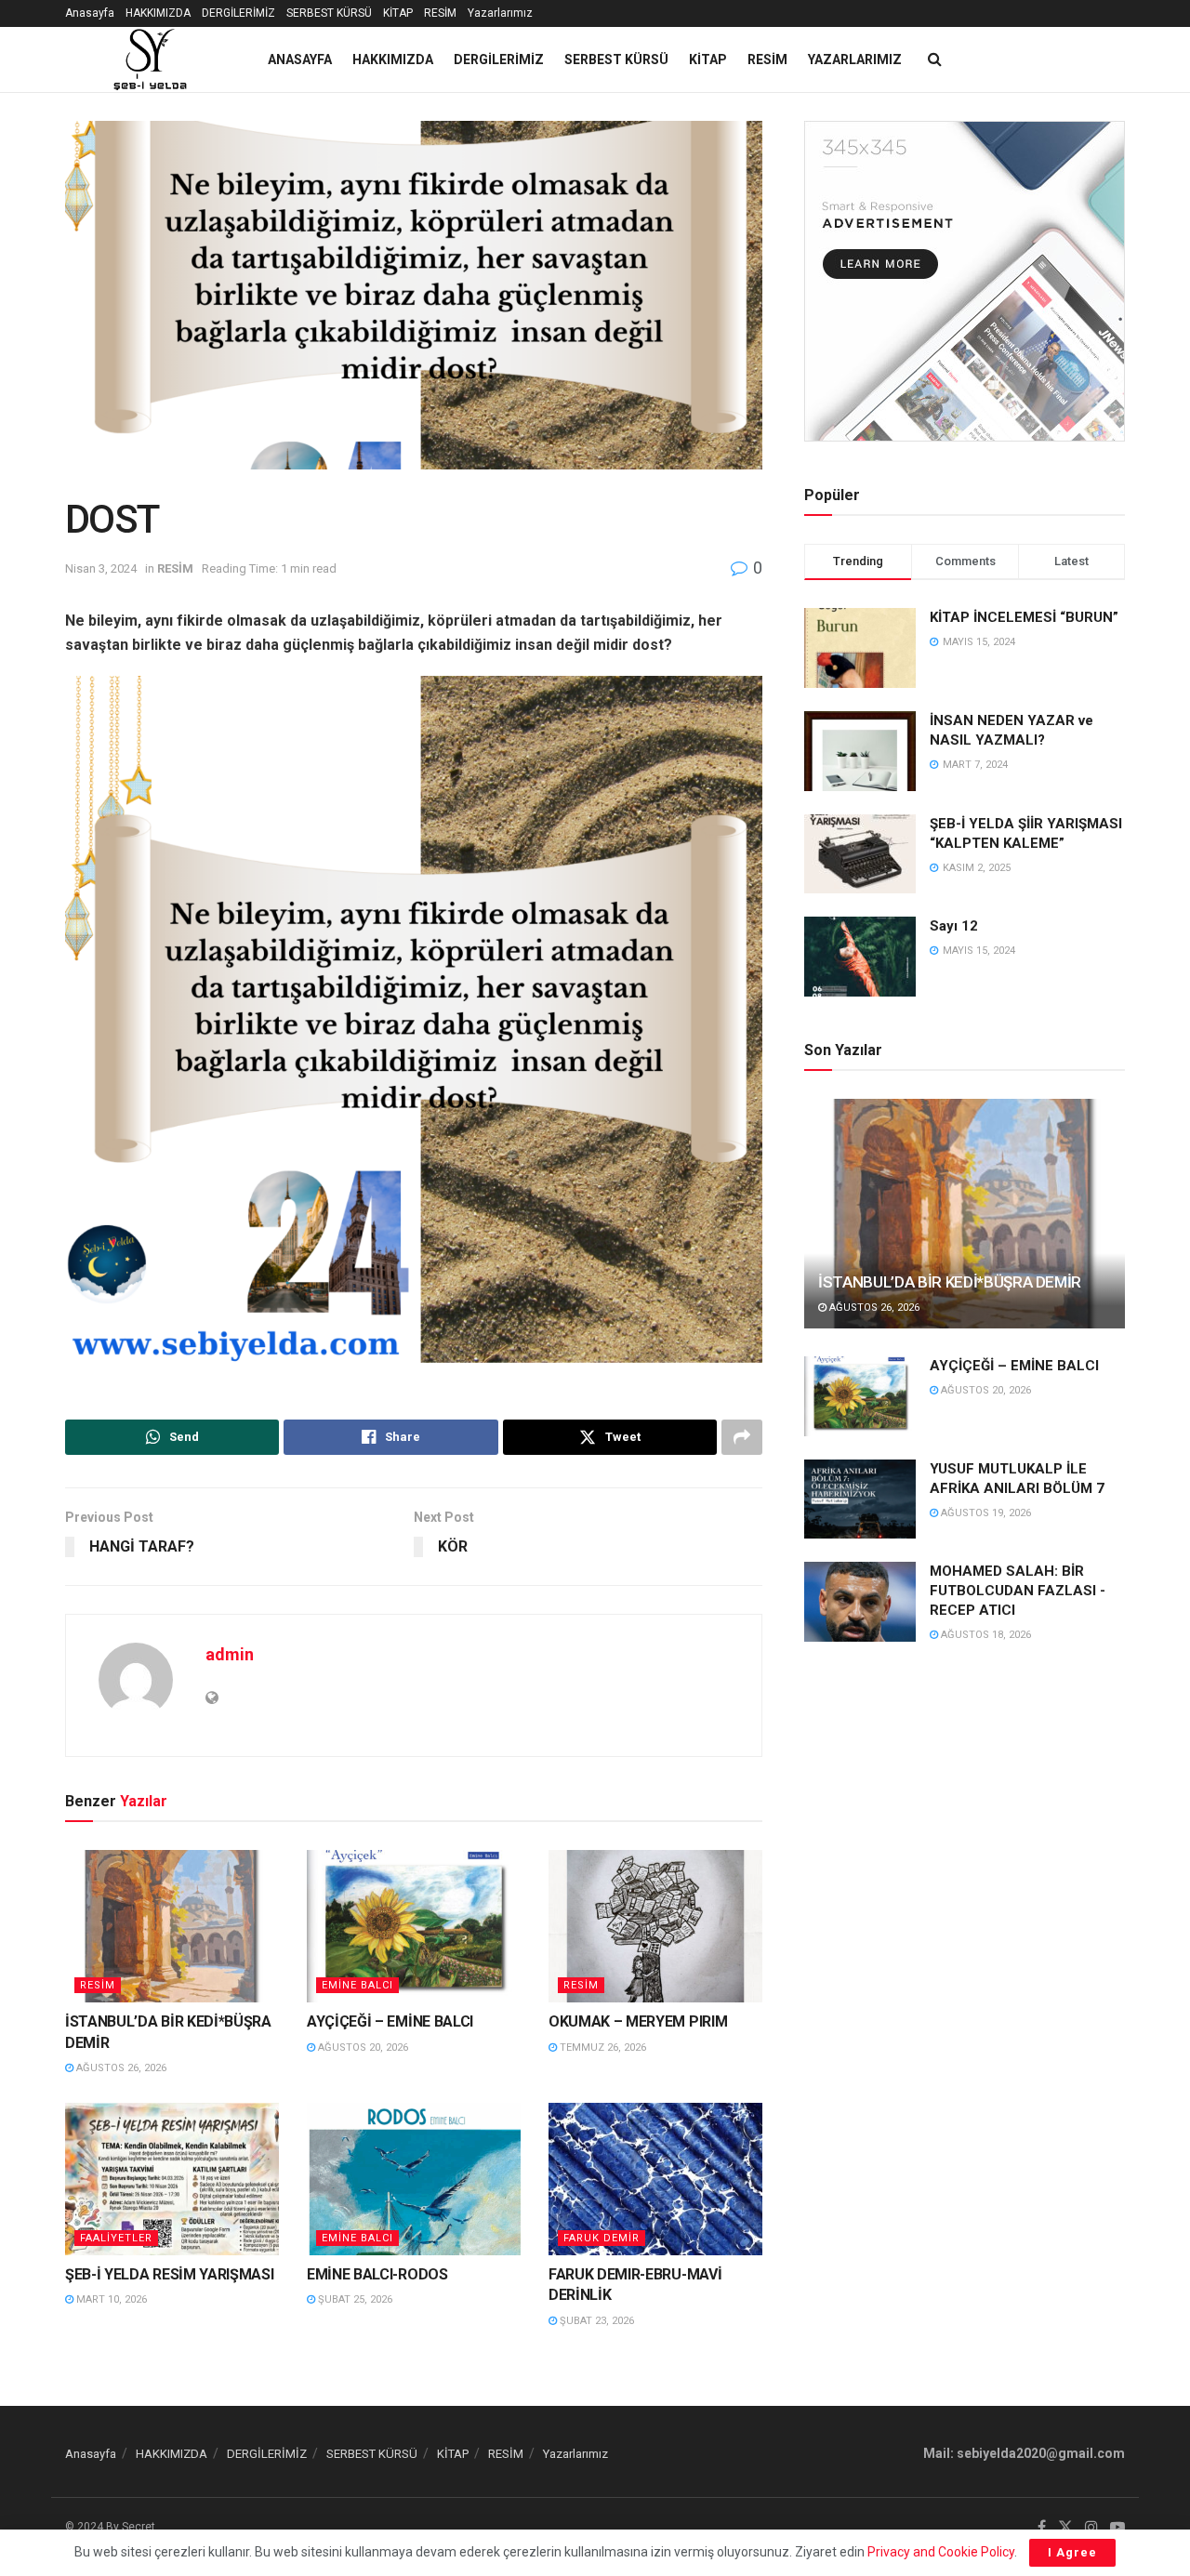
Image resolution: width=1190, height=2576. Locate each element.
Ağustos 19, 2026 (985, 1513)
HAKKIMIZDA (158, 13)
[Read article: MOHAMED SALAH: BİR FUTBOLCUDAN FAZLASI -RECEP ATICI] (860, 1602)
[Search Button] (935, 59)
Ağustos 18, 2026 (985, 1635)
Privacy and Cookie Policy (941, 2552)
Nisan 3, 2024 (101, 568)
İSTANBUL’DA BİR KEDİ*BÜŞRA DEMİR (950, 1282)
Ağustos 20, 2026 (362, 2048)
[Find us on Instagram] (1091, 2528)
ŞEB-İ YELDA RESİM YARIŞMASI (169, 2274)
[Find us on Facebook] (1042, 2528)
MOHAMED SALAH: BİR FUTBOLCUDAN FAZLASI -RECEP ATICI (1018, 1591)
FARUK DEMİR (602, 2238)
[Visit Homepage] (150, 59)
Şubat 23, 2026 (595, 2321)
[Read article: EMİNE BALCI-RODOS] (414, 2179)
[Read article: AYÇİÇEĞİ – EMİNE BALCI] (414, 1926)
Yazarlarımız (500, 13)
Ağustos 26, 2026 (120, 2068)
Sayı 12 (954, 926)
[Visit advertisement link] (965, 281)
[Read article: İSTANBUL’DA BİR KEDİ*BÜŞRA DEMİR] (172, 1926)
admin (230, 1654)
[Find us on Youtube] (1117, 2528)
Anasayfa (90, 13)
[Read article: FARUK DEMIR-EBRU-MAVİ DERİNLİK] (655, 2179)
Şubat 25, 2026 (354, 2299)
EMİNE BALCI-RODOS (377, 2274)
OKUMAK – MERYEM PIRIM (638, 2021)
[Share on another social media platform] (742, 1437)
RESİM (440, 13)
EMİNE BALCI (357, 1985)
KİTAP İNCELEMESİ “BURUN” (1024, 617)
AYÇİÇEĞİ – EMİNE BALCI (390, 2021)
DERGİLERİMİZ (238, 13)
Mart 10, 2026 (110, 2299)
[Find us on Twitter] (1065, 2528)
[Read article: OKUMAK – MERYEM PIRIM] (655, 1926)
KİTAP (398, 13)
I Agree (1072, 2552)
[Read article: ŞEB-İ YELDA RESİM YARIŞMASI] (172, 2179)
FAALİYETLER (116, 2238)
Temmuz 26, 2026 (602, 2048)
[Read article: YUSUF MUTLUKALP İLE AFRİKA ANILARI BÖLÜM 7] (860, 1499)
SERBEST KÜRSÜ (329, 13)
